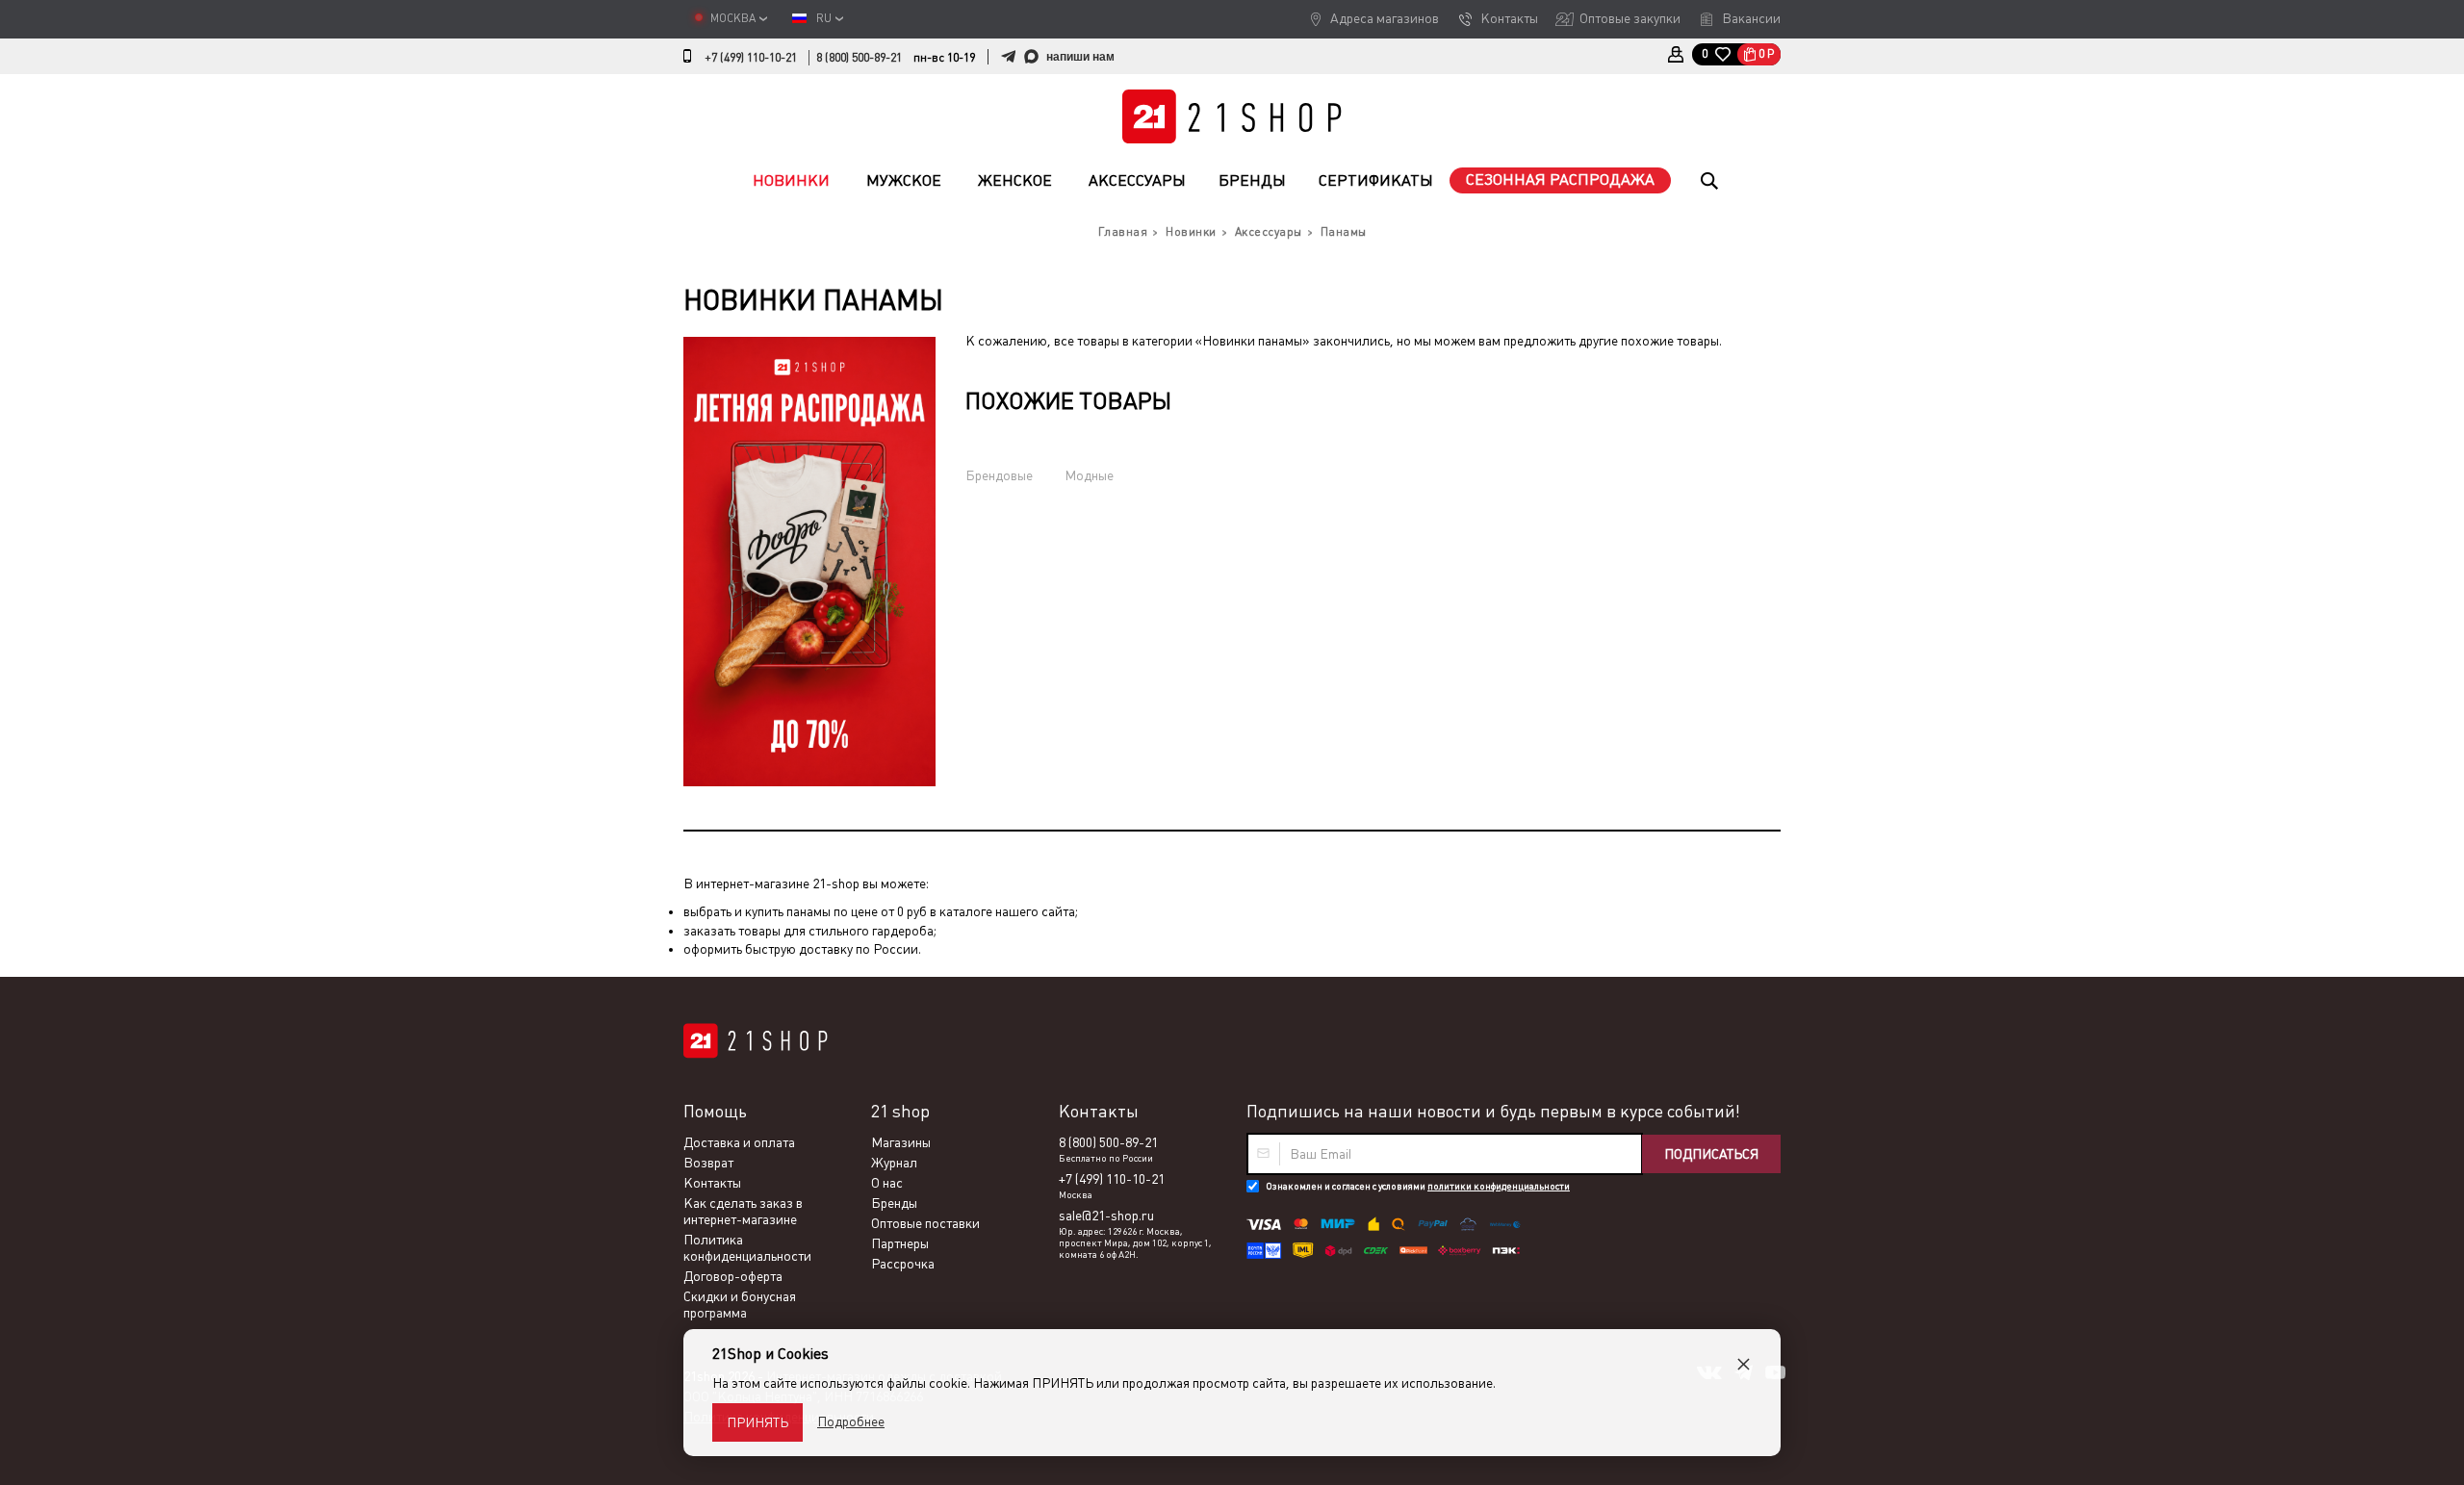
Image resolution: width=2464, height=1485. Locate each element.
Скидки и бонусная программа (740, 1305)
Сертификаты (1376, 180)
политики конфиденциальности (1499, 1186)
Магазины (901, 1142)
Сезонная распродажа (1560, 179)
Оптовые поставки (925, 1223)
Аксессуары (1137, 180)
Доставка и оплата (739, 1142)
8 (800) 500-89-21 (859, 58)
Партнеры (900, 1243)
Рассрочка (903, 1264)
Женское (1015, 180)
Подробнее (851, 1421)
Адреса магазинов (1385, 18)
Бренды (1252, 180)
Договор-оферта (733, 1276)
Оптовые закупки (1630, 18)
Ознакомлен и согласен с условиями (1418, 1186)
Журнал (894, 1163)
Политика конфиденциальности (747, 1248)
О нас (887, 1183)
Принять (757, 1422)
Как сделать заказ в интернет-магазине (743, 1211)
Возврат (708, 1163)
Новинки (791, 180)
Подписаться (1711, 1154)
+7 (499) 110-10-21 (751, 58)
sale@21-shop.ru (1106, 1216)
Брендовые (999, 475)
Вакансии (1751, 18)
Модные (1089, 475)
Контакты (1509, 18)
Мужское (904, 180)
